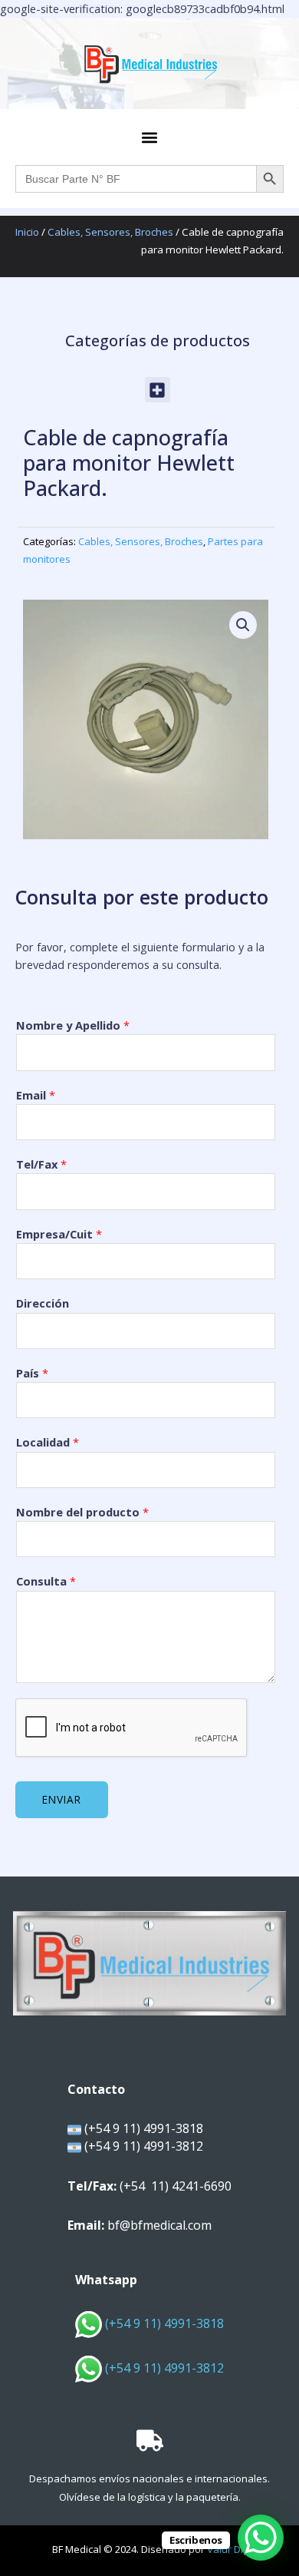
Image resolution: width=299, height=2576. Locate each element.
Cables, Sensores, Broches (110, 232)
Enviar (62, 1799)
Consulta (46, 1581)
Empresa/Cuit (59, 1234)
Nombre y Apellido (73, 1025)
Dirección (43, 1303)
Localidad (48, 1442)
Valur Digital (235, 2549)
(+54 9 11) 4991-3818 (163, 2323)
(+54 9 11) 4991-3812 (164, 2368)
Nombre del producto (82, 1512)
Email (36, 1095)
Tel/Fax (41, 1164)
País (32, 1373)
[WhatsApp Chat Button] (261, 2538)
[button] (150, 137)
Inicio (27, 232)
